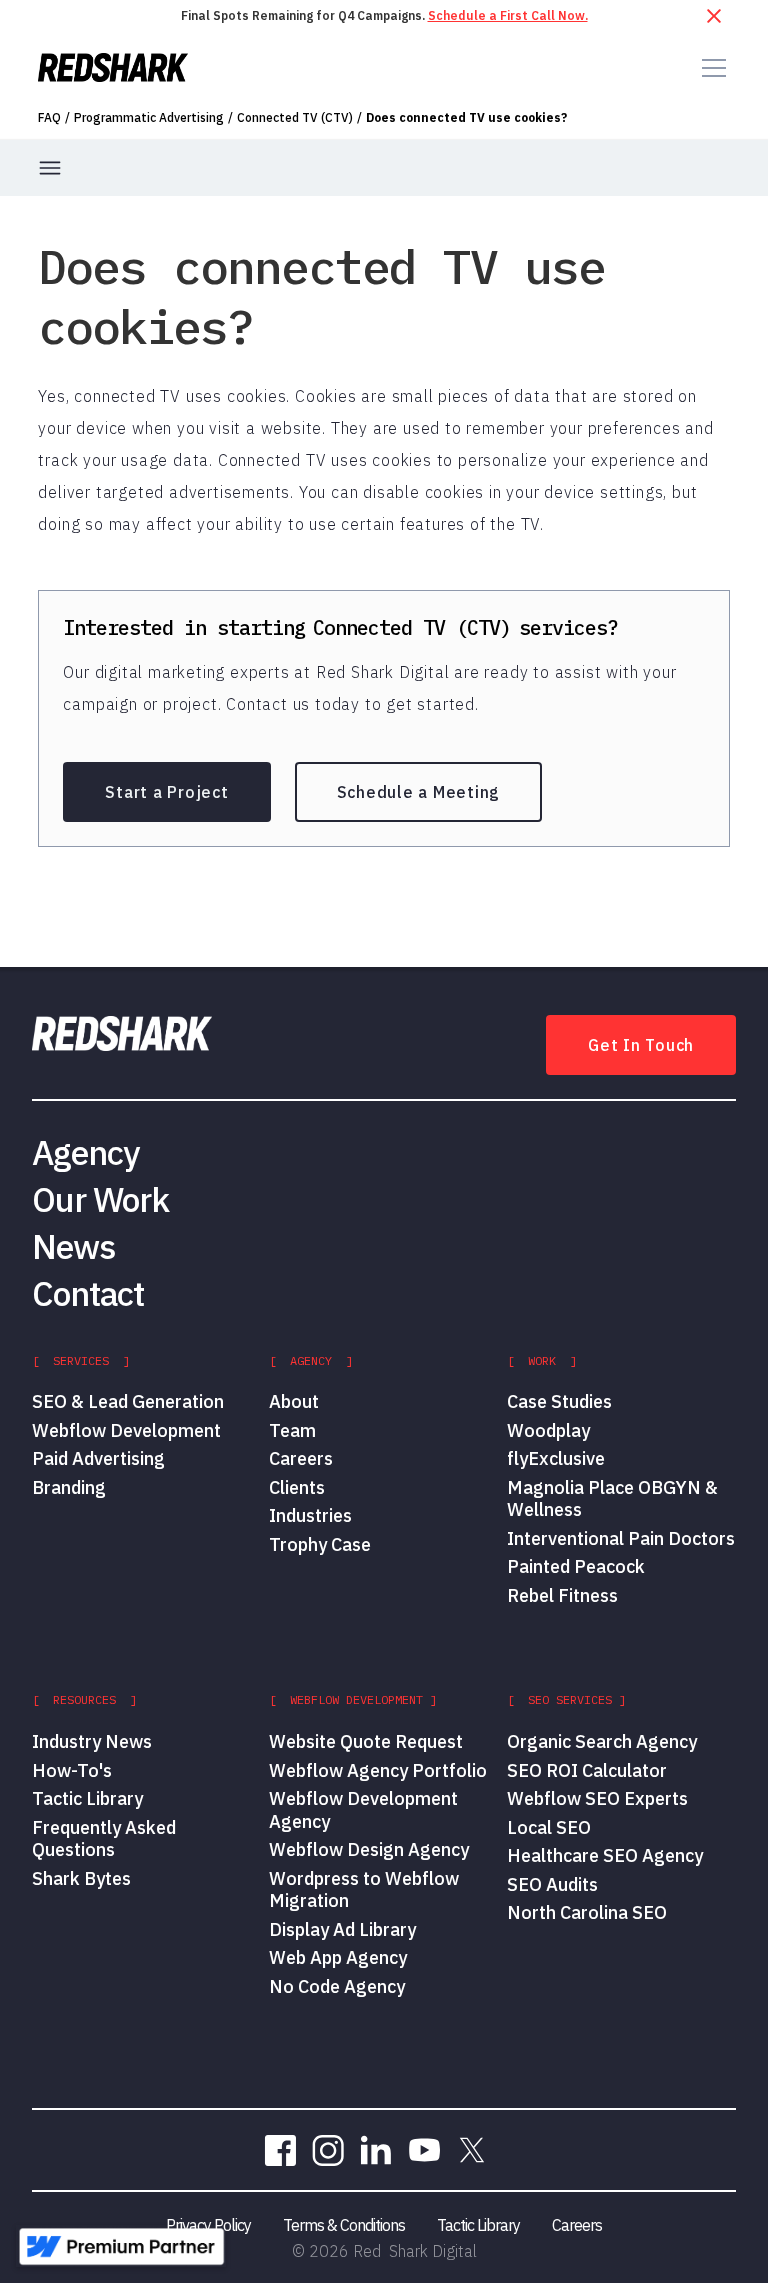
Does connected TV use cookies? (466, 118)
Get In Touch (641, 1045)
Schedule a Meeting (419, 792)
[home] (113, 67)
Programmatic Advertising (149, 118)
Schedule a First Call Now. (508, 15)
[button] (710, 68)
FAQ (49, 118)
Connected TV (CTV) (295, 118)
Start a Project (166, 792)
